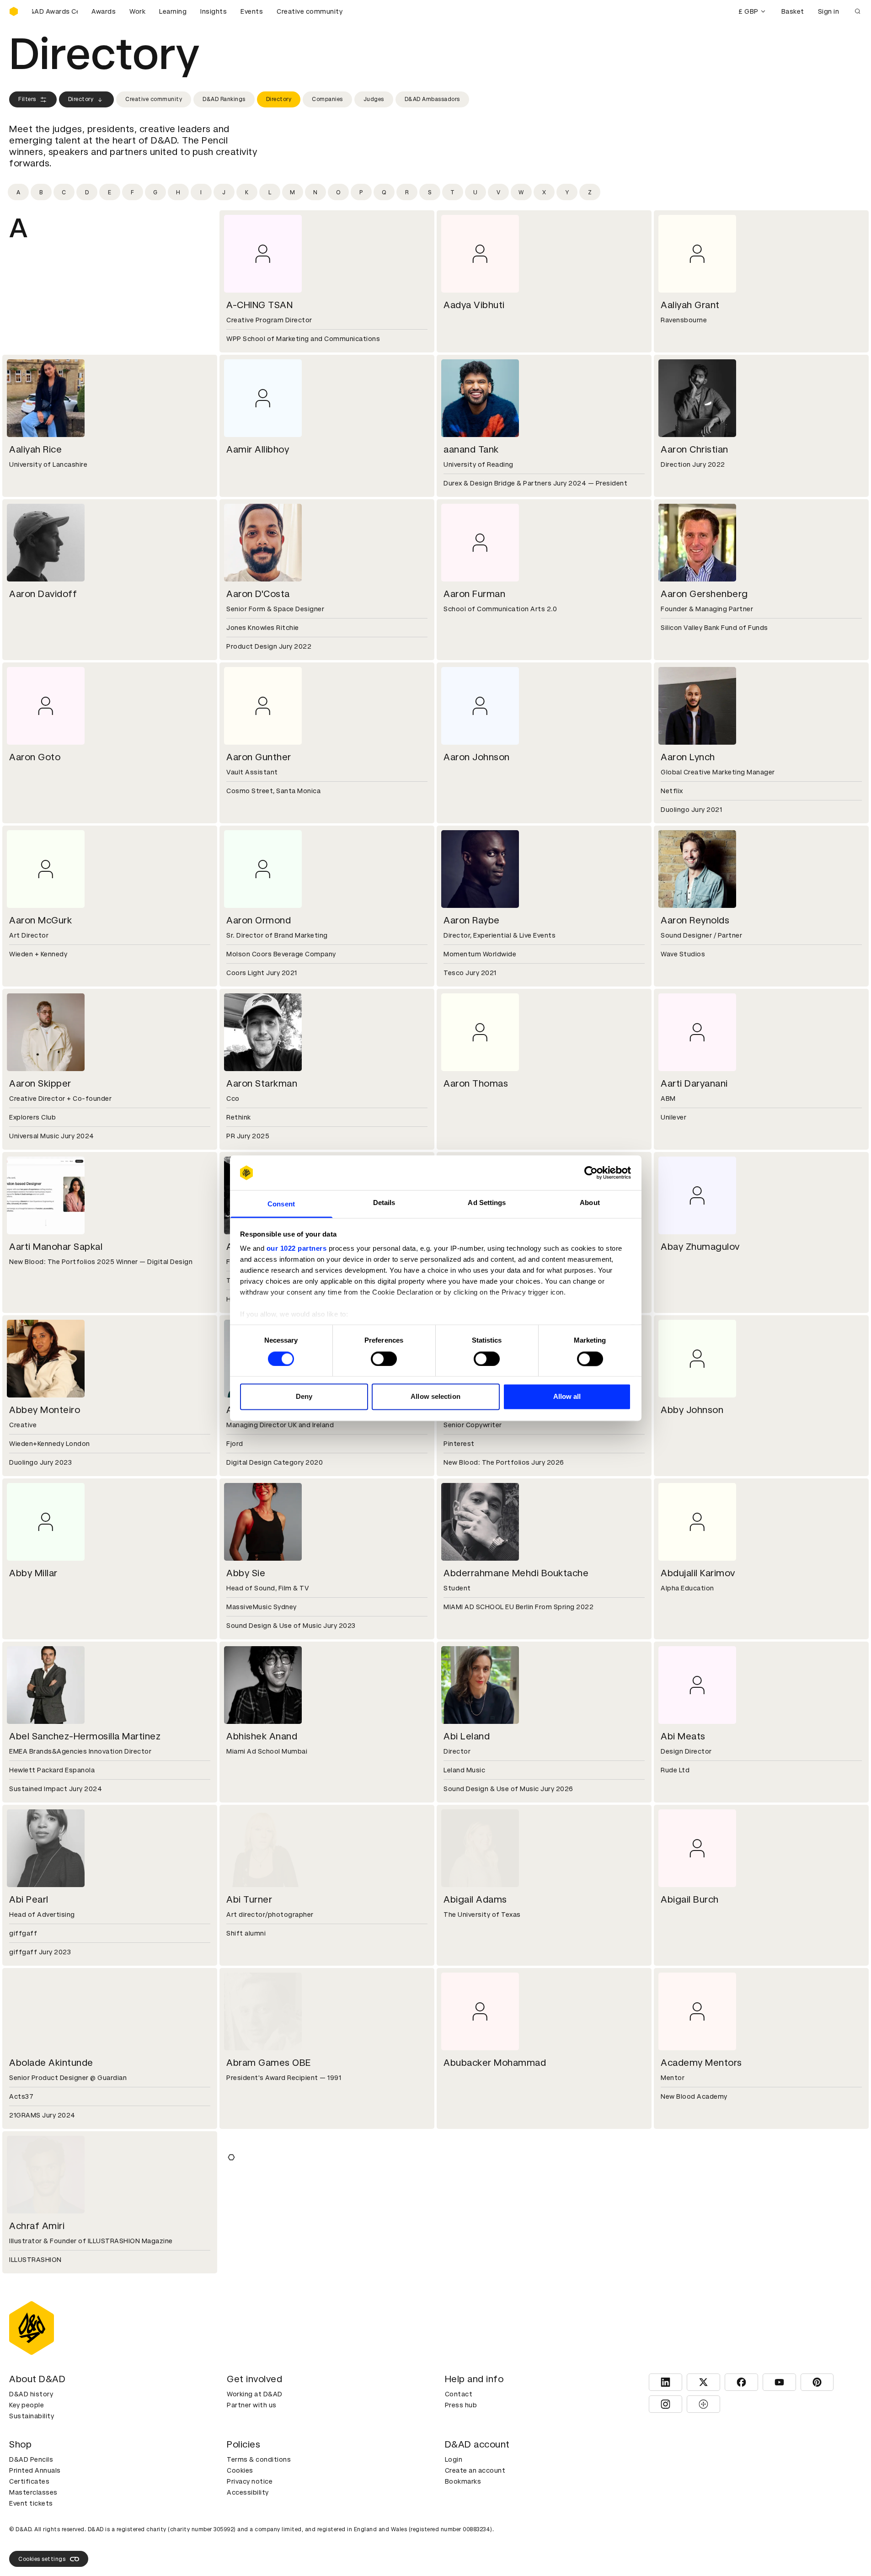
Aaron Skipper (40, 1083)
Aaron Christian (695, 449)
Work (137, 11)
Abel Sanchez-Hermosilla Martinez (85, 1736)
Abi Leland (467, 1736)
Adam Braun (253, 2389)
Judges (374, 99)
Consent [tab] (281, 1204)
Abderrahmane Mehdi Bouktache (516, 1573)
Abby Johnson (692, 1410)
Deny (304, 1397)
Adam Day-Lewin (698, 2552)
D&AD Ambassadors (432, 99)
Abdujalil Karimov (698, 1573)
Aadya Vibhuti (474, 305)
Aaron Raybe (472, 920)
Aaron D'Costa (258, 594)
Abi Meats (683, 1736)
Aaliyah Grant (690, 305)
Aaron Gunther (259, 757)
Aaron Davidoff (43, 594)
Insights (214, 11)
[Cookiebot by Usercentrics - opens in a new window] (591, 1173)
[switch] (384, 1359)
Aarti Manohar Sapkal (56, 1247)
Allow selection (435, 1397)
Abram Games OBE (269, 2063)
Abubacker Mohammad (495, 2063)
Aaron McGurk (40, 920)
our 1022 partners (297, 1249)
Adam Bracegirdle (49, 2389)
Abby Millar (33, 1573)
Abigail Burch (690, 1899)
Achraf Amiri (37, 2226)
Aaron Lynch (688, 757)
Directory (81, 99)
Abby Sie (246, 1573)
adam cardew (691, 2389)
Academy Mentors (701, 2063)
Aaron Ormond (259, 920)
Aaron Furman (474, 594)
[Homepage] (14, 11)
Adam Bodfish (692, 2226)
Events (252, 11)
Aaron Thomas (476, 1083)
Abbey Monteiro (45, 1410)
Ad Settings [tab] (487, 1203)
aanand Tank (471, 449)
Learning (173, 11)
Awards (104, 11)
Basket (793, 11)
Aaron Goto (35, 757)
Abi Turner (249, 1899)
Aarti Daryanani (694, 1083)
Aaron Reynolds (695, 920)
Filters (27, 99)
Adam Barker (472, 2226)
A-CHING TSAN (259, 305)
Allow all (567, 1397)
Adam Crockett (260, 2552)
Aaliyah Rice (35, 449)
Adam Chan (35, 2552)
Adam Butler (471, 2389)
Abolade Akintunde (51, 2063)
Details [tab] (384, 1203)
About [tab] (590, 1203)
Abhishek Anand (262, 1736)
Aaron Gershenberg (704, 594)
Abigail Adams (475, 1899)
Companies (327, 99)
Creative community (310, 11)
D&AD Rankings (224, 99)
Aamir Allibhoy (258, 449)
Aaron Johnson (477, 757)
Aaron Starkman (262, 1083)
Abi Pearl (29, 1899)
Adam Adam (254, 2226)
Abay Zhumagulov (700, 1247)
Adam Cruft (470, 2552)
